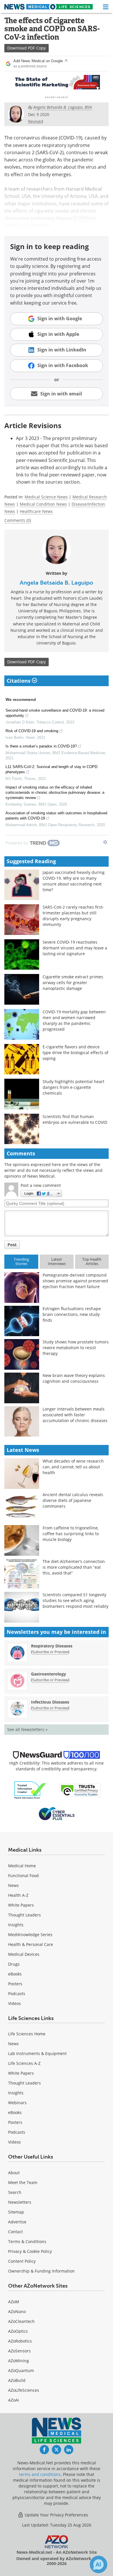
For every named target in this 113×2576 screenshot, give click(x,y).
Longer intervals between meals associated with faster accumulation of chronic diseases (75, 1415)
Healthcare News (36, 511)
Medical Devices (24, 1954)
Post (12, 1245)
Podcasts (17, 1994)
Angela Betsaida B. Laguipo (57, 583)
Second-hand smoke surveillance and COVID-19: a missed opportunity (55, 713)
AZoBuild (17, 2380)
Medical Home (22, 1866)
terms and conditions (40, 2474)
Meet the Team (23, 2182)
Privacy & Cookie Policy (30, 2251)
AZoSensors (19, 2351)
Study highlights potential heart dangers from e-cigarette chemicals (73, 1087)
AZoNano (17, 2311)
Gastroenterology (49, 1674)
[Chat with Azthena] (99, 2564)
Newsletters (20, 2202)
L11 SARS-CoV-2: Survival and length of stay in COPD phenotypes (51, 769)
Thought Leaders (24, 1915)
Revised (36, 121)
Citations (19, 681)
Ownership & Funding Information (41, 2271)
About (14, 2173)
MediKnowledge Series (30, 1935)
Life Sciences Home (27, 2034)
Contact (16, 2232)
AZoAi (14, 2400)
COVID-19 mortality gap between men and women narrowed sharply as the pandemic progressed (74, 1020)
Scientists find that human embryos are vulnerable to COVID (75, 1119)
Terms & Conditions (27, 2241)
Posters (15, 1984)
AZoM (14, 2302)
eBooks (15, 1974)
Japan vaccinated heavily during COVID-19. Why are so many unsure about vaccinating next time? (74, 881)
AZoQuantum (21, 2370)
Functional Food (23, 1876)
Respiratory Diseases (52, 1646)
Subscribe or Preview (50, 1652)
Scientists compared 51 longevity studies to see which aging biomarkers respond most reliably (75, 1600)
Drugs (14, 1964)
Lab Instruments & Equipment (37, 2053)
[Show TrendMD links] (105, 842)
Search (15, 2192)
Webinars (17, 2103)
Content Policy (22, 2261)
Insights (16, 1925)
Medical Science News (46, 497)
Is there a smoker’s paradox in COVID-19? (41, 746)
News (13, 1885)
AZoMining (19, 2361)
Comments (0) (18, 520)
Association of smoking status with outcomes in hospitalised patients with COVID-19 (56, 816)
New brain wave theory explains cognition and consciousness (74, 1378)
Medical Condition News (43, 504)
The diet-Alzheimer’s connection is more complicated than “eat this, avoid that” (74, 1567)
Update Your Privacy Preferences (56, 2515)
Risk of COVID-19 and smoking (32, 731)
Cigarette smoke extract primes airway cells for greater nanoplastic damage (73, 983)
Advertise (17, 2222)
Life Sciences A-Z (24, 2063)
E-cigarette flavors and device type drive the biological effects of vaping (75, 1053)
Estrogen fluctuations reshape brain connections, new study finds (72, 1314)
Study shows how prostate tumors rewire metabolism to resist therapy (76, 1348)
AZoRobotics (20, 2341)
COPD (81, 218)
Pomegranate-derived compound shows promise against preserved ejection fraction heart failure (75, 1281)
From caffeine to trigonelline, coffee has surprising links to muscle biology (71, 1534)
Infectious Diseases (50, 1702)
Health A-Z (18, 1895)
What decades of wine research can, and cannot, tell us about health (73, 1467)
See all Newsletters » (27, 1729)
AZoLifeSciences (24, 2390)
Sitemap (16, 2212)
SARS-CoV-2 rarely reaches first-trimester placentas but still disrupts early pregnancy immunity (73, 916)
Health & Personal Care (31, 1944)
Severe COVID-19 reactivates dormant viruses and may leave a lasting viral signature (75, 948)
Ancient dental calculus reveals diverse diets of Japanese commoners (73, 1500)
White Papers (21, 1905)
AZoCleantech (21, 2321)
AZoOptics (18, 2331)
